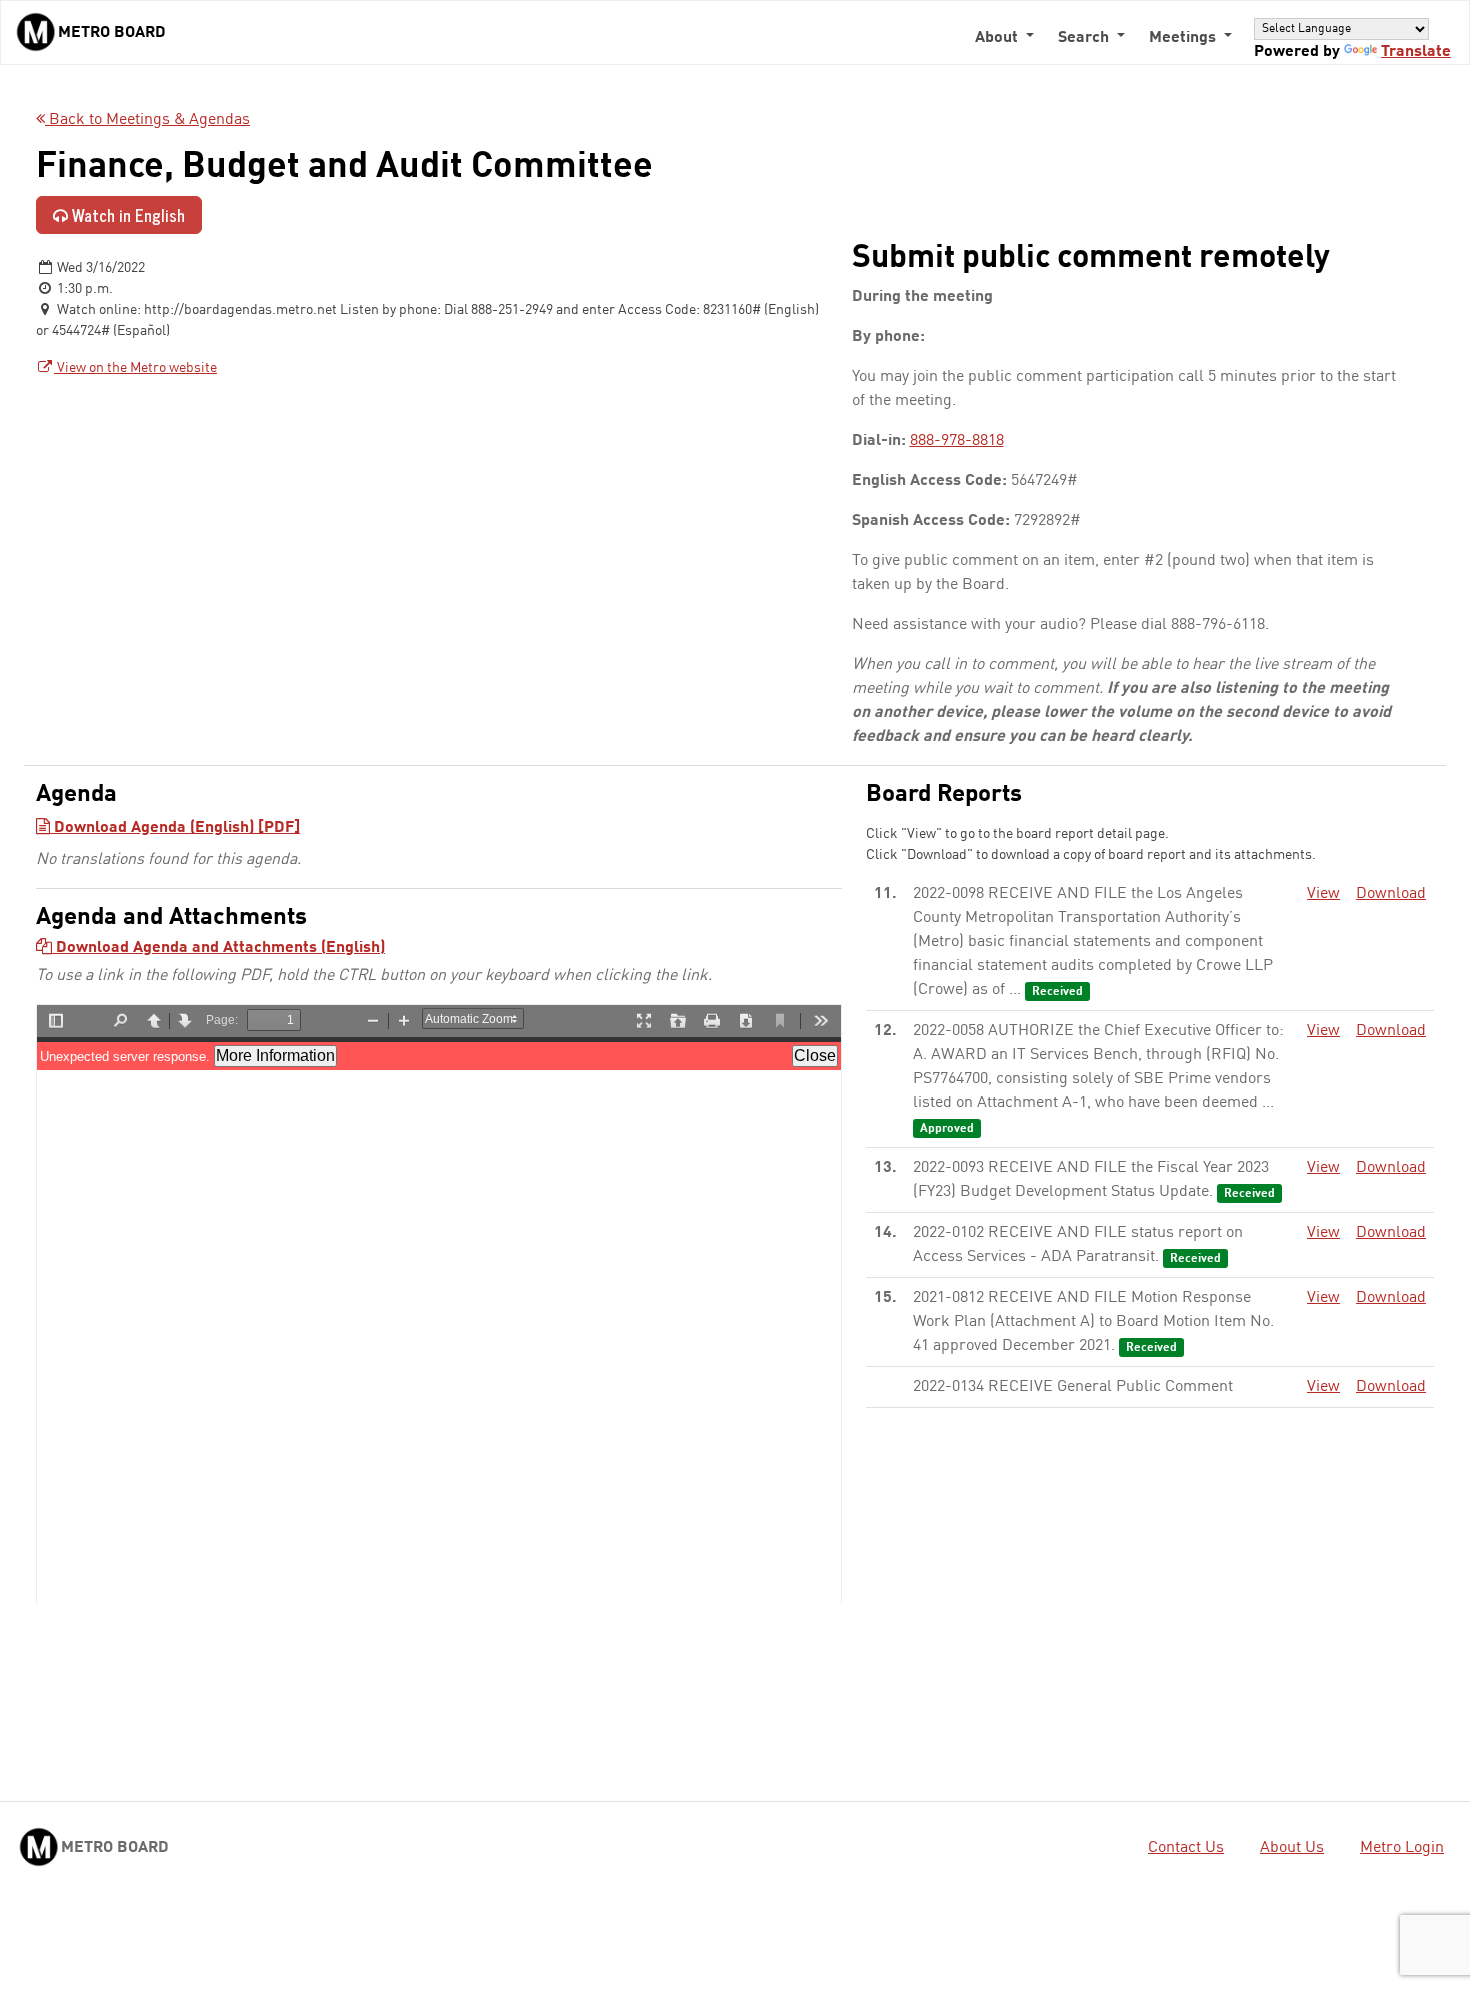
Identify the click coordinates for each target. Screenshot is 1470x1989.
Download (1391, 894)
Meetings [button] (1184, 38)
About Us (1292, 1848)
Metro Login (1402, 1848)
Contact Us (1186, 1848)
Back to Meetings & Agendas (147, 120)
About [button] (998, 38)
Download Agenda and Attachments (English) (218, 948)
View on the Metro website (135, 368)
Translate (1416, 52)
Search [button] (1085, 38)
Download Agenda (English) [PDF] (175, 828)
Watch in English (126, 215)
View (1323, 894)
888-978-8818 (957, 441)
